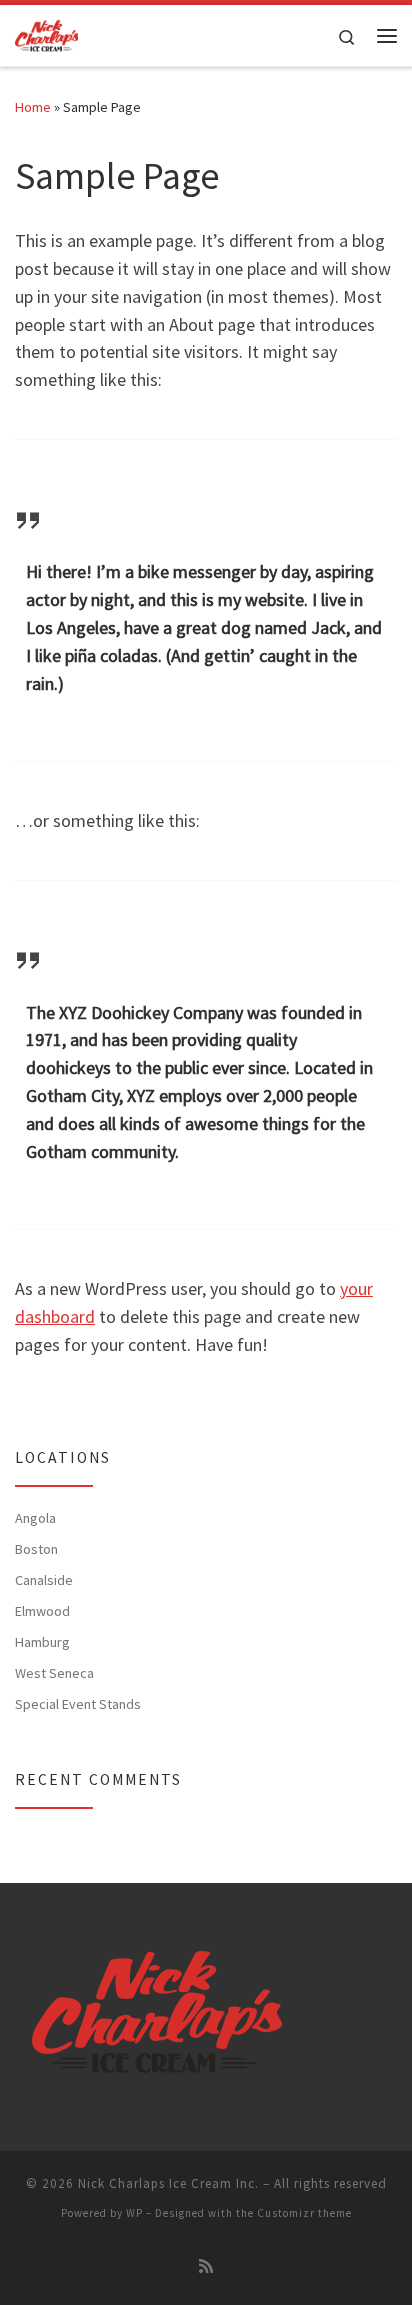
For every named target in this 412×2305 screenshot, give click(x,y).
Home (33, 107)
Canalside (44, 1580)
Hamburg (42, 1642)
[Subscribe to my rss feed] (206, 2266)
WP (134, 2213)
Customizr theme (304, 2213)
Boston (36, 1549)
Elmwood (42, 1611)
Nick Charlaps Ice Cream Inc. (168, 2183)
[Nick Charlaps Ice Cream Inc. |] (46, 33)
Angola (35, 1518)
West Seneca (54, 1673)
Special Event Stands (78, 1704)
